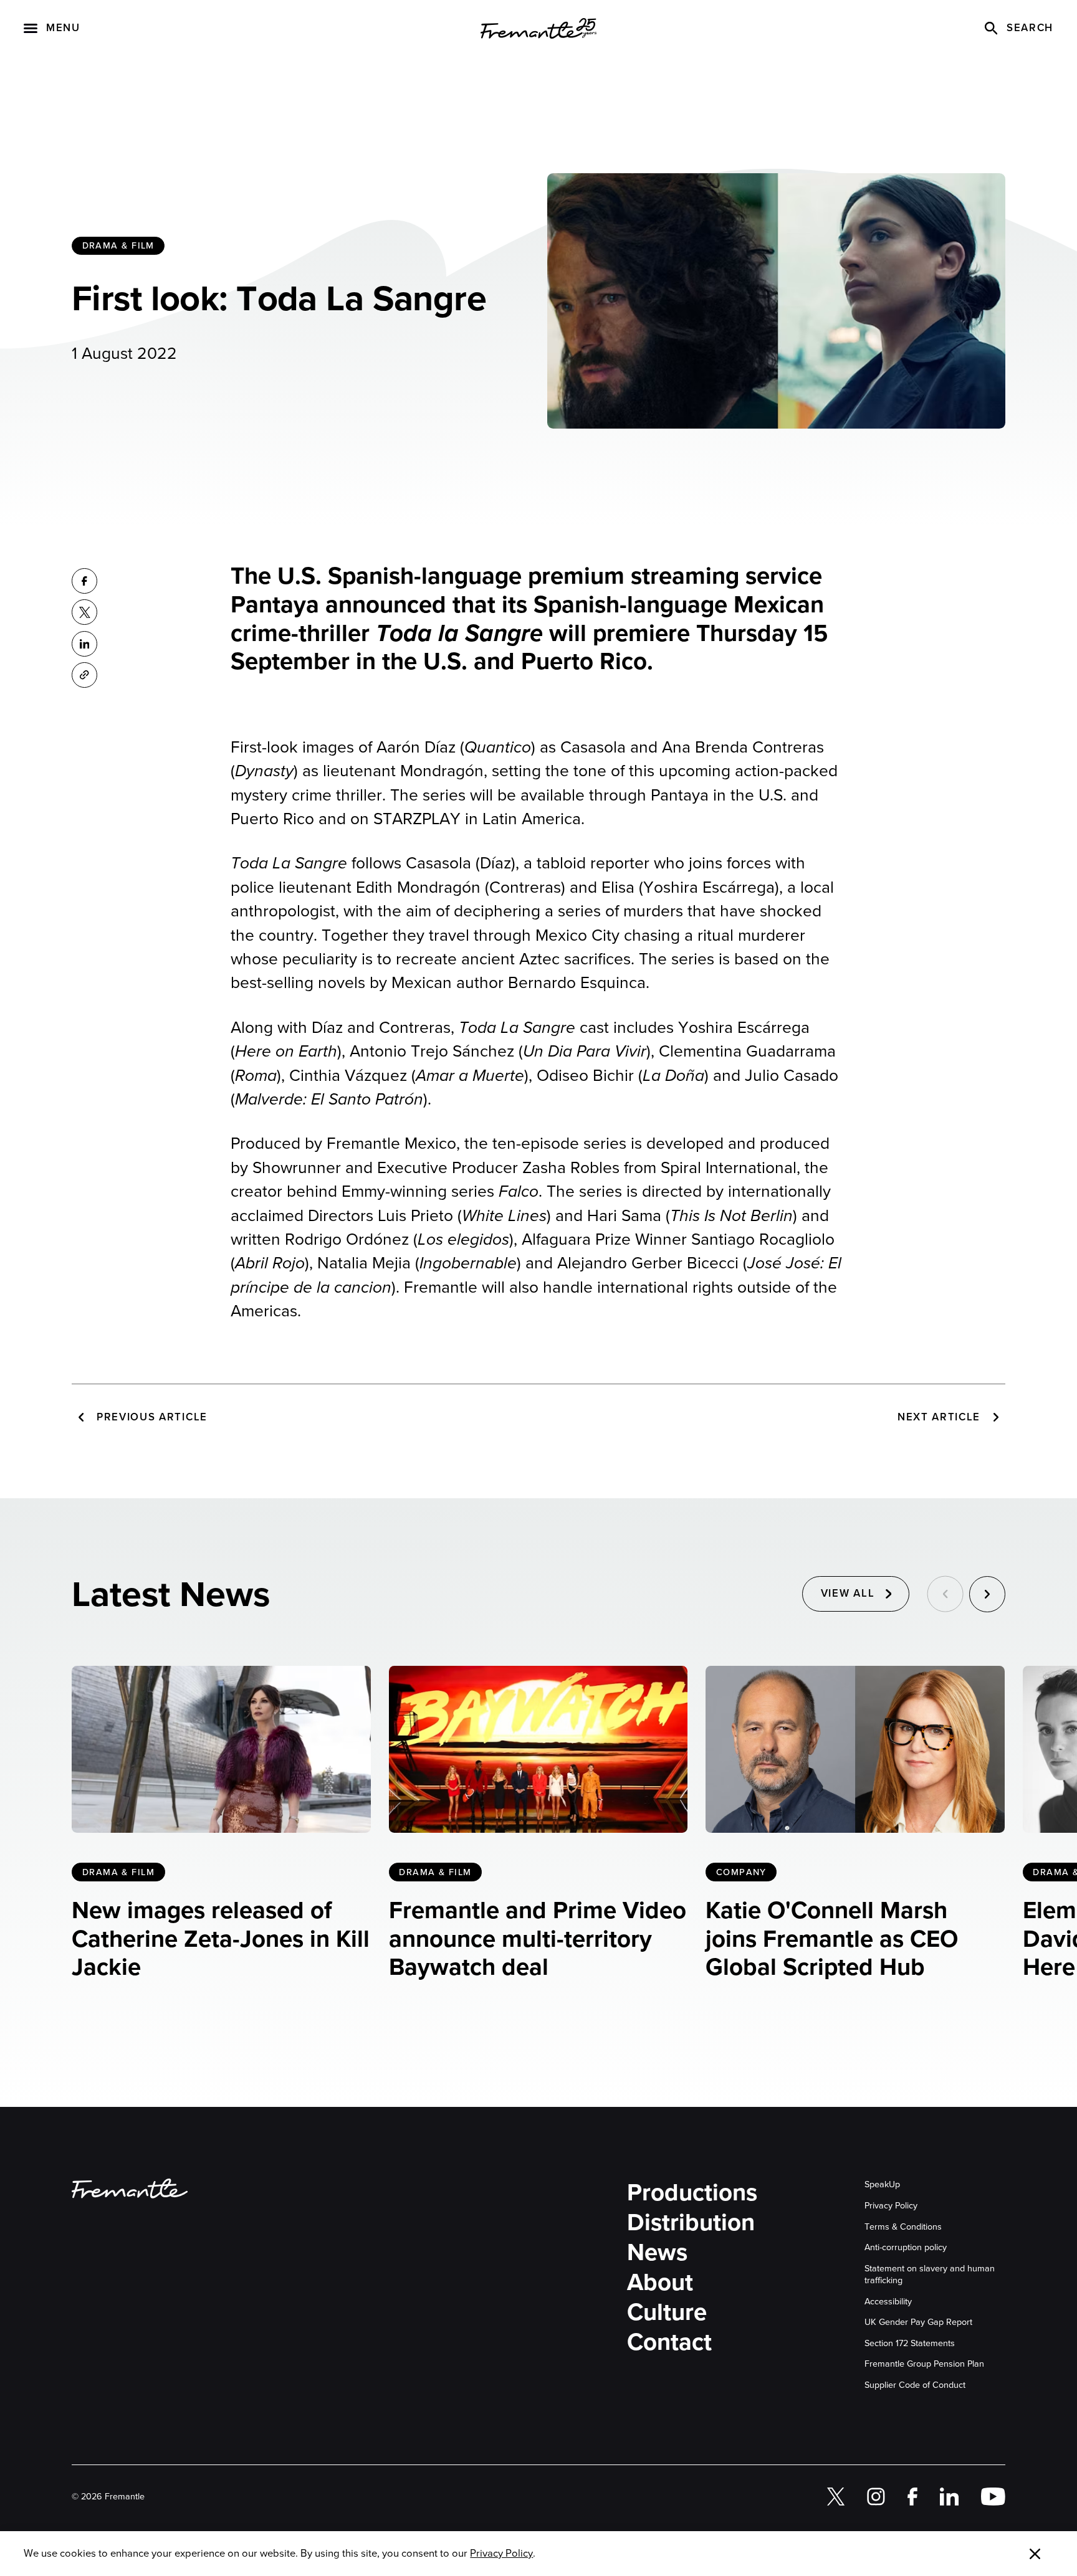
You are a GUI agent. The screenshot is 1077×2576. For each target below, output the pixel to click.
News (657, 2253)
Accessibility (888, 2302)
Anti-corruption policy (906, 2247)
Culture (667, 2312)
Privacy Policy (891, 2206)
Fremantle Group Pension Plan (924, 2364)
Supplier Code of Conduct (915, 2385)
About (660, 2283)
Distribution (691, 2223)
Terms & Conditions (903, 2227)
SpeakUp (882, 2184)
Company (741, 1872)
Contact (669, 2342)
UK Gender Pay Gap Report (918, 2322)
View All (848, 1593)
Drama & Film (118, 245)
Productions (692, 2193)
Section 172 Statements (910, 2343)
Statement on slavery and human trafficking (930, 2274)
